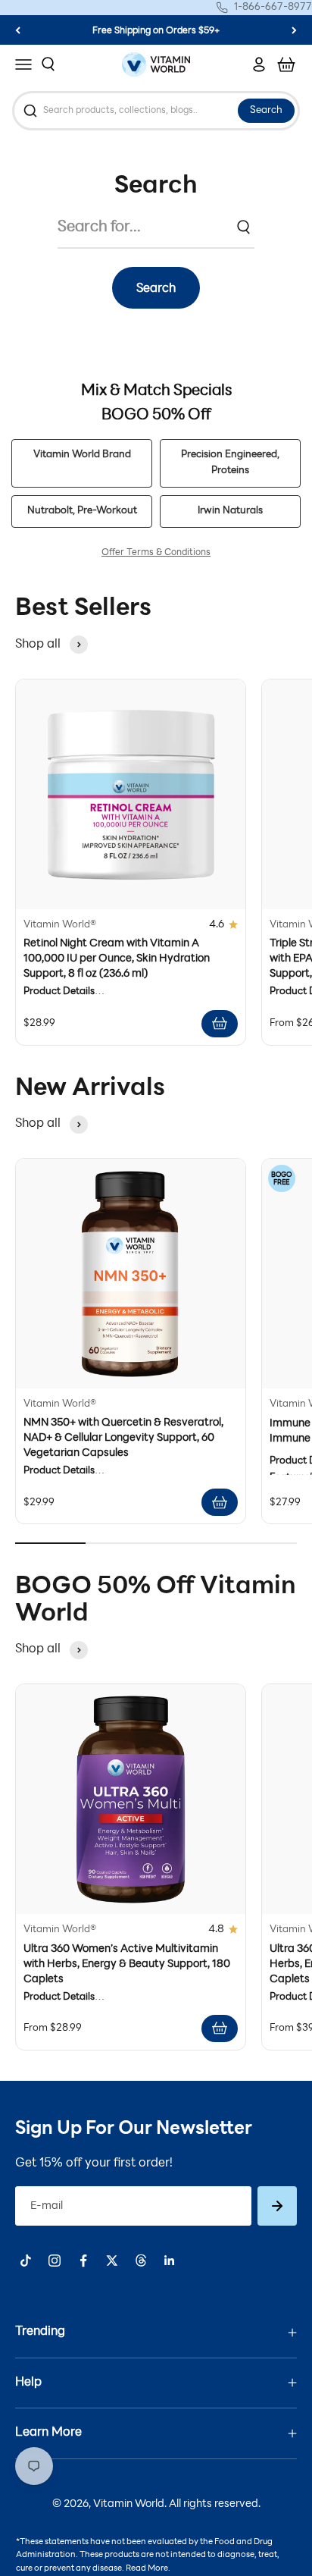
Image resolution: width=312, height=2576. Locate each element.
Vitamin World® (60, 925)
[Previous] (18, 30)
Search (266, 111)
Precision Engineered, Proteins (230, 463)
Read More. (148, 2569)
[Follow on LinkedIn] (170, 2261)
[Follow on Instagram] (55, 2261)
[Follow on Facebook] (83, 2261)
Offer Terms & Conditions (156, 553)
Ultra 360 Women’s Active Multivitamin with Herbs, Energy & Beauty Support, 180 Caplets (127, 1964)
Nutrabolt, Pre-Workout (82, 511)
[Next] (294, 30)
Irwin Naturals (230, 511)
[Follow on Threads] (141, 2261)
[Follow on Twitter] (112, 2261)
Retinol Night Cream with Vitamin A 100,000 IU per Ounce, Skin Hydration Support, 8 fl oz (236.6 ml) (117, 959)
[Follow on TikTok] (26, 2261)
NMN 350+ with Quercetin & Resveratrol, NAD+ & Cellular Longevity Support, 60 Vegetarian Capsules (123, 1438)
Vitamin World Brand (82, 455)
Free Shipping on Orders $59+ (156, 31)
